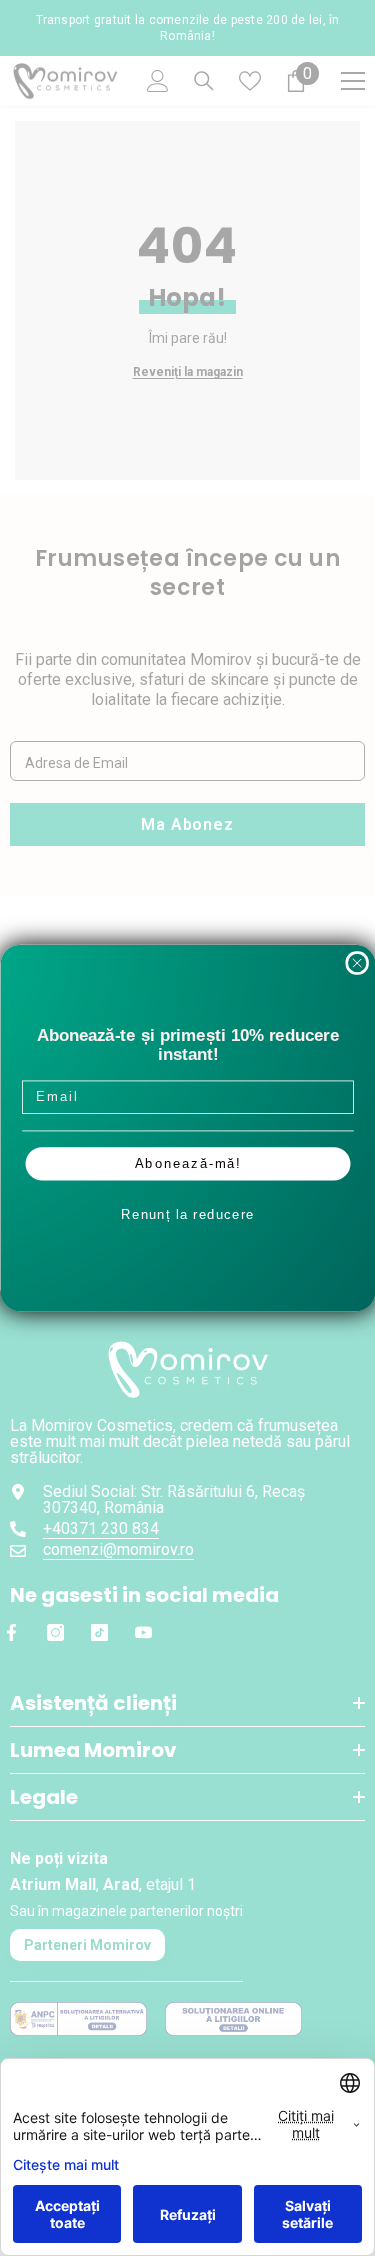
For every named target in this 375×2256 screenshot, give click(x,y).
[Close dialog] (357, 963)
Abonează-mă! (187, 1164)
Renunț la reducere (187, 1214)
